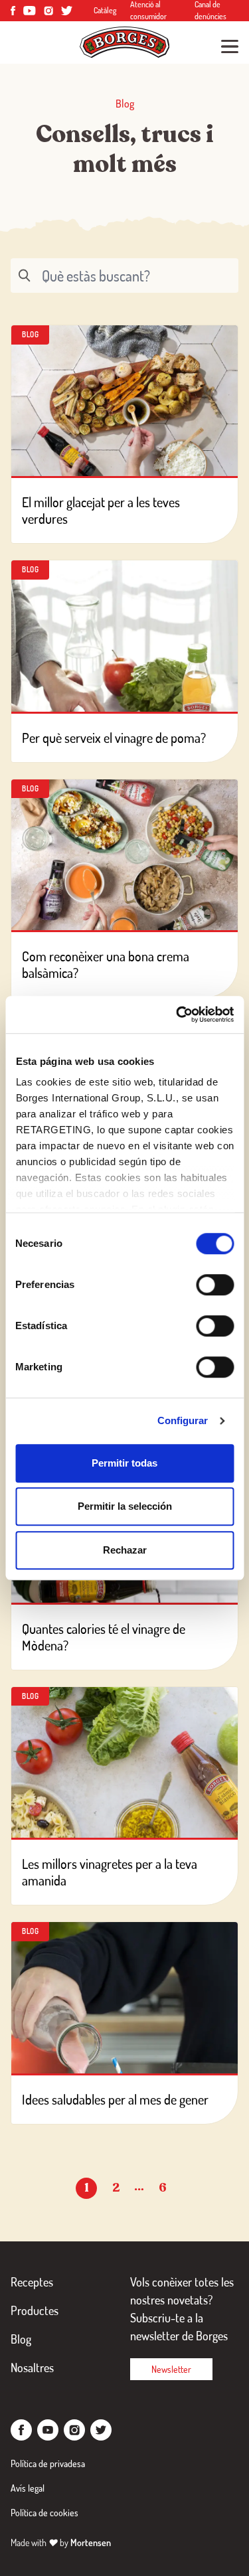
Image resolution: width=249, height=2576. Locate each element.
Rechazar (125, 1550)
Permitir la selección (125, 1506)
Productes (35, 2310)
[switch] (215, 1285)
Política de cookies (44, 2513)
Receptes (32, 2282)
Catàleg (105, 10)
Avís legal (28, 2488)
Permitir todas (124, 1463)
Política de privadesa (48, 2463)
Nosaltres (32, 2368)
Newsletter (171, 2369)
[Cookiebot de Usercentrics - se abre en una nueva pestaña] (177, 1014)
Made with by (61, 2542)
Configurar (183, 1420)
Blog (21, 2339)
